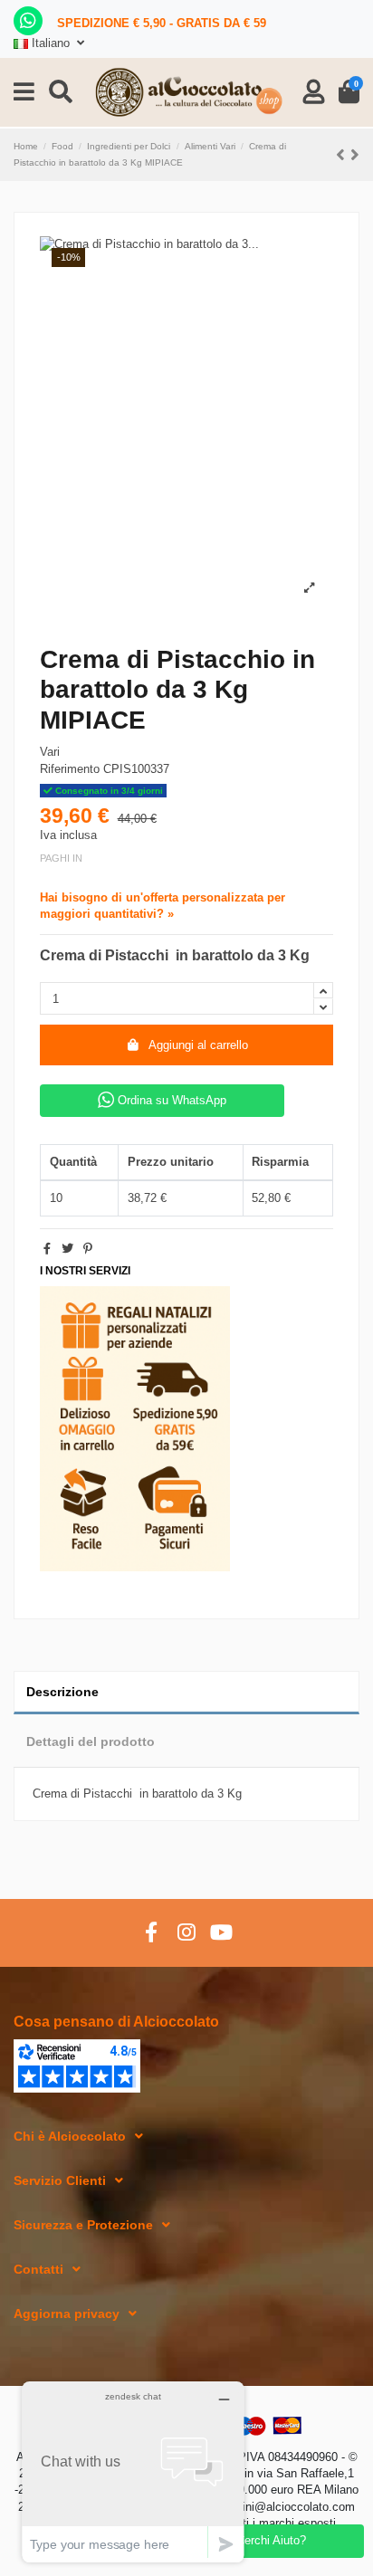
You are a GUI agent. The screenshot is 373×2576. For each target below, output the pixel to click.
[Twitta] (67, 1249)
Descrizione (62, 1692)
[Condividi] (47, 1249)
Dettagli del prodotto (91, 1741)
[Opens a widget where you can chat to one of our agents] (133, 2471)
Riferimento (70, 769)
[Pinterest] (88, 1249)
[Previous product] (343, 155)
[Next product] (355, 155)
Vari (50, 752)
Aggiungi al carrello (198, 1045)
